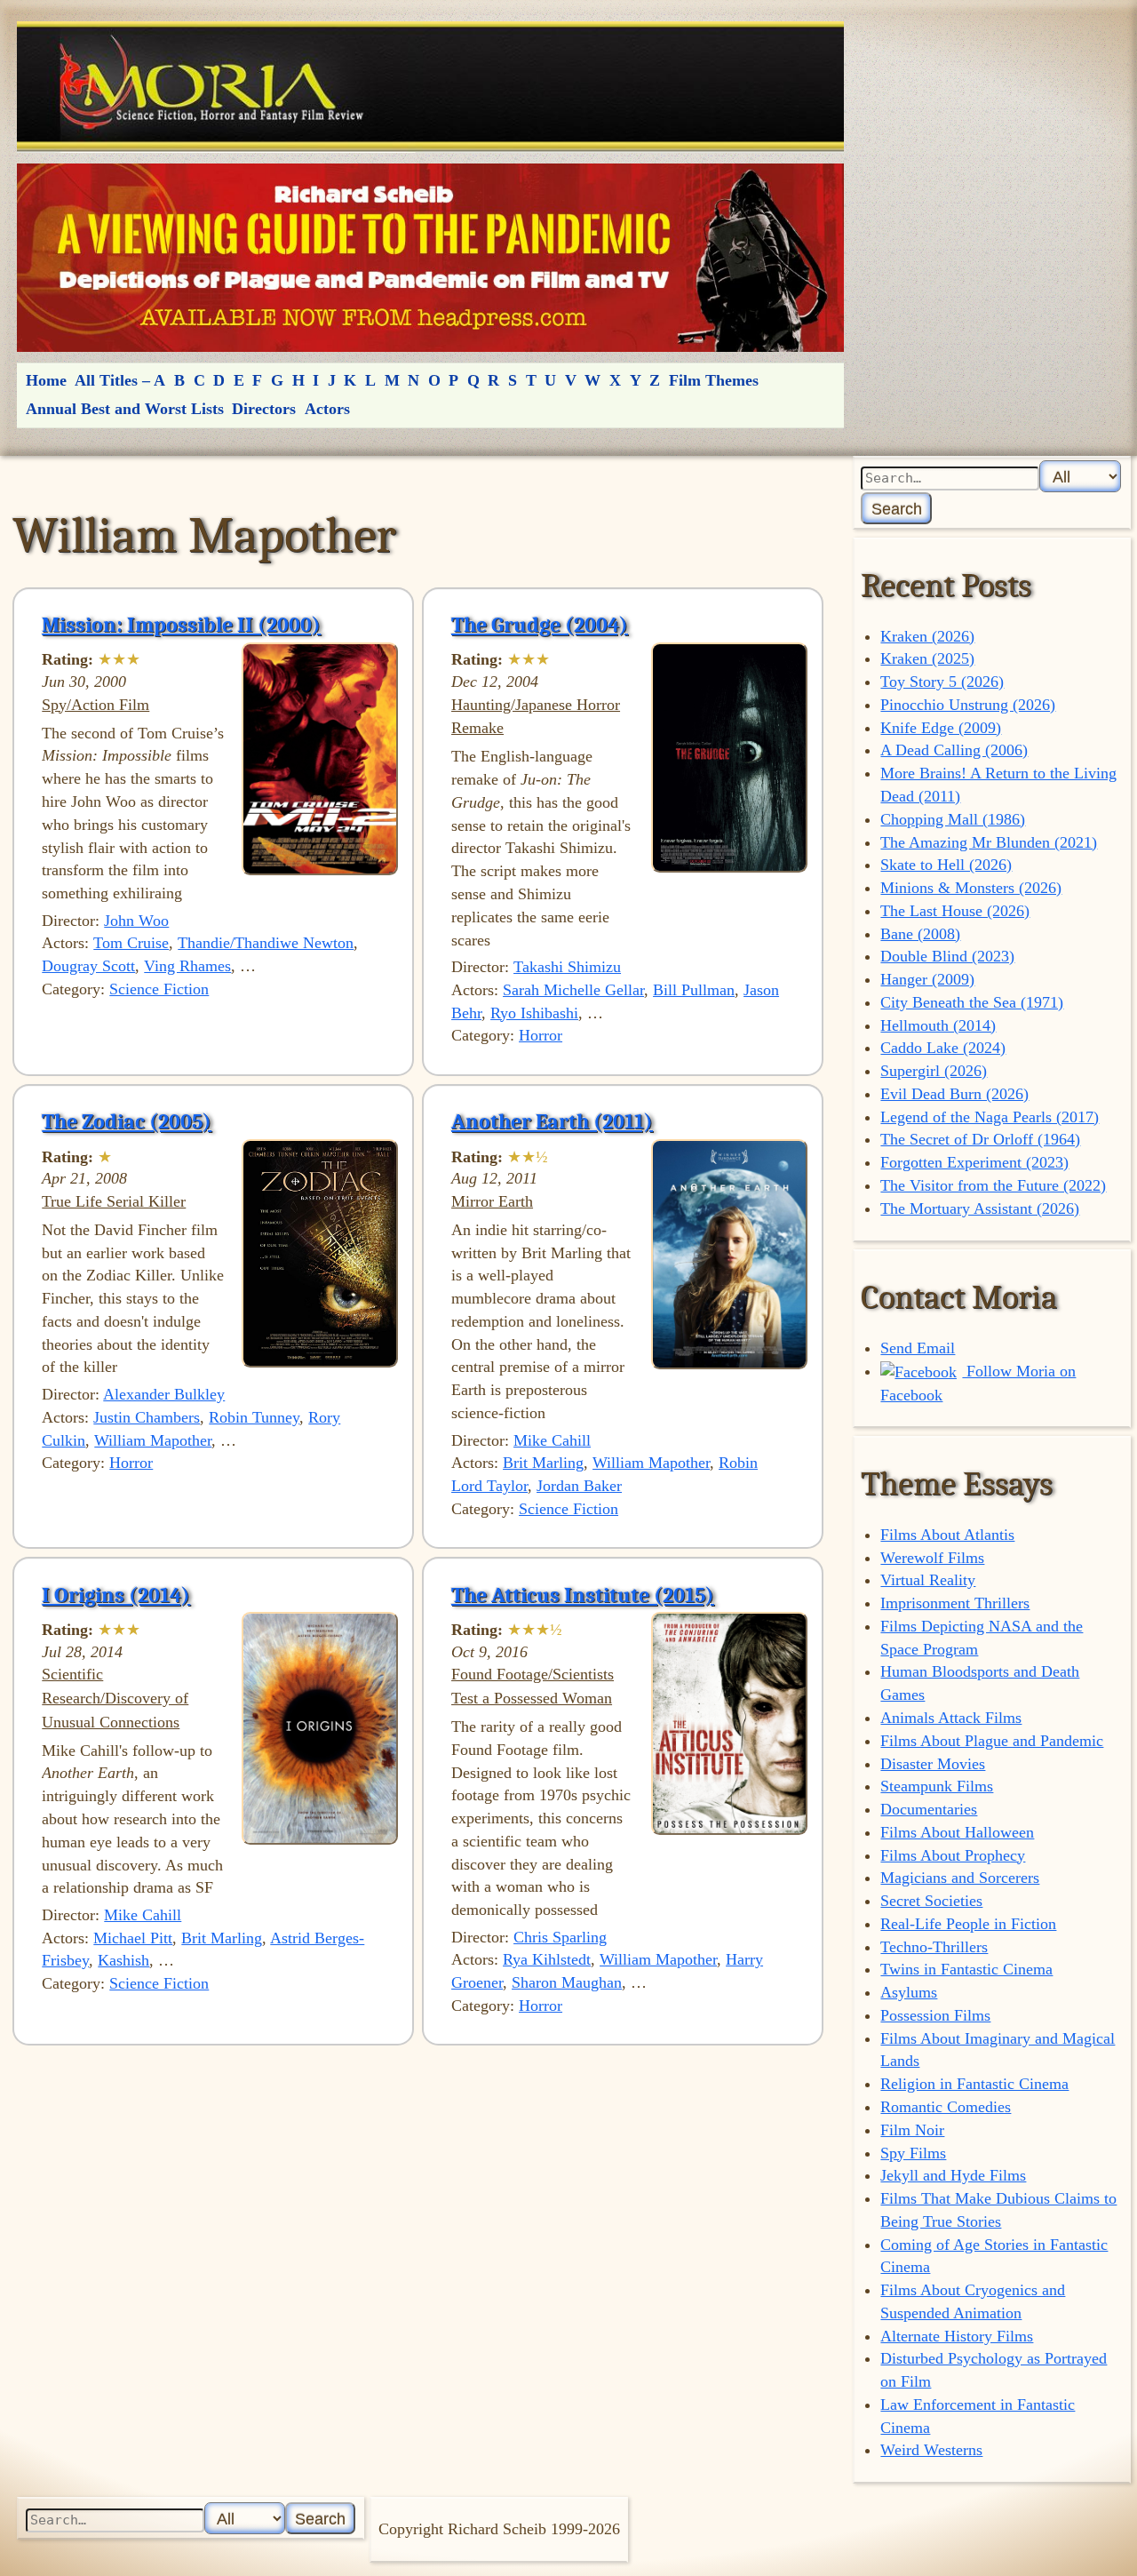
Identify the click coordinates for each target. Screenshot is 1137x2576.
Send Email (918, 1348)
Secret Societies (931, 1901)
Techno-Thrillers (934, 1947)
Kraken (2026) (927, 636)
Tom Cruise (131, 943)
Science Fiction (159, 989)
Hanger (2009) (927, 979)
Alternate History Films (957, 2336)
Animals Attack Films (951, 1718)
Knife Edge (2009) (941, 728)
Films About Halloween (957, 1832)
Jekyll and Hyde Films (953, 2175)
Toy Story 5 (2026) (942, 682)
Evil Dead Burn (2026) (954, 1094)
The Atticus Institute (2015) (583, 1595)
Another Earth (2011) (552, 1121)
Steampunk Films (937, 1786)
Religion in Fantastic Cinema (974, 2084)
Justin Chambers (147, 1417)
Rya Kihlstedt (547, 1959)
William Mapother (153, 1440)
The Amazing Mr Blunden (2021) (989, 842)
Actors (327, 409)
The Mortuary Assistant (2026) (980, 1208)
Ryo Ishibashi (534, 1013)
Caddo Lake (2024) (943, 1048)
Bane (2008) (920, 934)
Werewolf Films (932, 1558)
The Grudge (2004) (540, 625)
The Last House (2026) (955, 911)
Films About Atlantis (947, 1535)
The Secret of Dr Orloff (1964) (980, 1139)
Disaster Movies (933, 1764)
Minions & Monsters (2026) (971, 888)
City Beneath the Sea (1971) (972, 1002)
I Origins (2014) (116, 1595)
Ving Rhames (187, 966)
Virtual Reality (928, 1580)
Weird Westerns (931, 2450)
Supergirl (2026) (934, 1071)
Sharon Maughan (567, 1982)
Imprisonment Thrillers (955, 1603)
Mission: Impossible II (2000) (181, 625)
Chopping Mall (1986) (953, 819)
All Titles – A (120, 380)
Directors (264, 409)
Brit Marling (543, 1463)
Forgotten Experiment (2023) (974, 1162)
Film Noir (912, 2130)
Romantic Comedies (946, 2107)
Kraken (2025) (927, 658)
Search (897, 509)
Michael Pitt (133, 1938)
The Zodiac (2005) (127, 1121)
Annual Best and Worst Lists (125, 409)
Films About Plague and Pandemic (992, 1741)
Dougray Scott (88, 966)
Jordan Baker (579, 1486)
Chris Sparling (560, 1937)
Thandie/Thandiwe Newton (266, 943)
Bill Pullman (694, 990)
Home (46, 380)
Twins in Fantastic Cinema (966, 1969)
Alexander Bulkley (164, 1394)
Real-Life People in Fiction (968, 1924)
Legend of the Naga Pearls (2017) (990, 1117)
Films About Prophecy (953, 1855)
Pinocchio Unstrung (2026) (968, 705)
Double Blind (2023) (947, 956)
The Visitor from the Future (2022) (993, 1185)
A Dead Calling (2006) (954, 750)
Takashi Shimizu (567, 967)
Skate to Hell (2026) (946, 865)
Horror (541, 1035)
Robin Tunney (254, 1417)
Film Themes (714, 380)
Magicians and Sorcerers (960, 1878)
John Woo (136, 921)
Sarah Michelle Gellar (573, 990)
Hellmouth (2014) (938, 1025)
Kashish (123, 1960)
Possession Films (935, 2015)
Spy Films (913, 2153)
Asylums (909, 1992)
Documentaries (929, 1809)
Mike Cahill (552, 1440)
